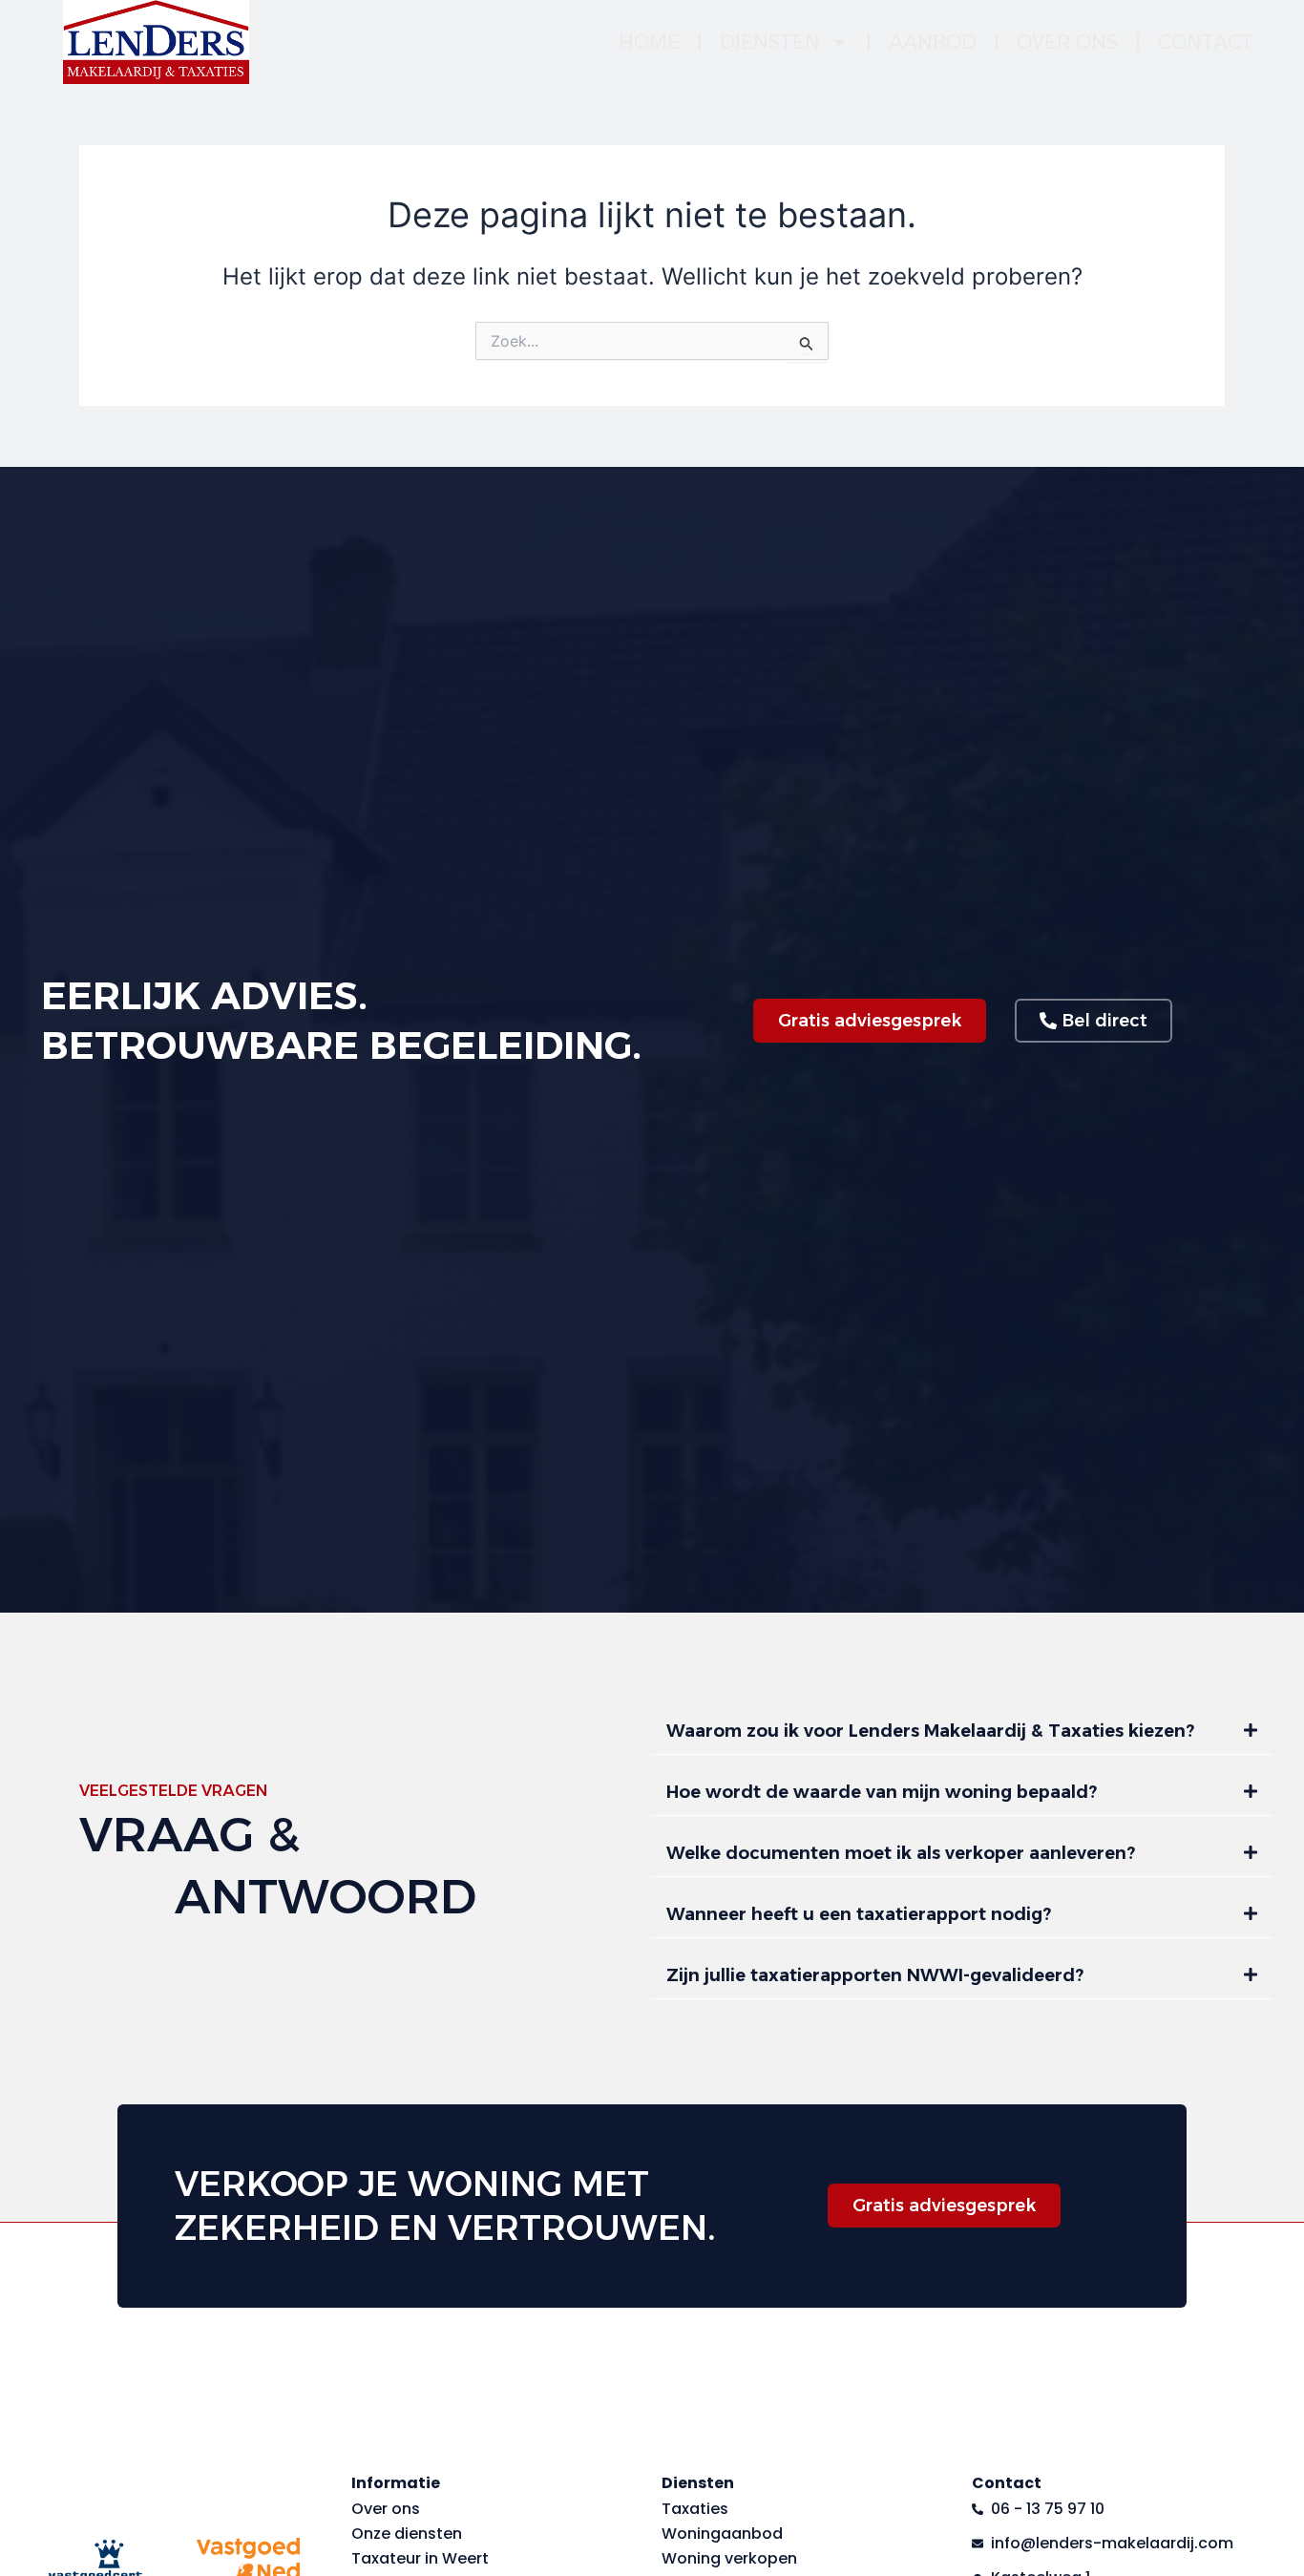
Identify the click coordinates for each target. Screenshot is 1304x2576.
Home (649, 42)
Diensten (770, 42)
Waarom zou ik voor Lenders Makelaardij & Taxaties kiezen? (930, 1731)
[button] (962, 1731)
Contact (1206, 42)
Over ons (1067, 42)
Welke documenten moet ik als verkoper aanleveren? (901, 1853)
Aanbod (933, 42)
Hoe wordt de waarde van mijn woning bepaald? (882, 1792)
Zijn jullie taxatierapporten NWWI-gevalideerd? (875, 1975)
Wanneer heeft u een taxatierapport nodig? (859, 1914)
